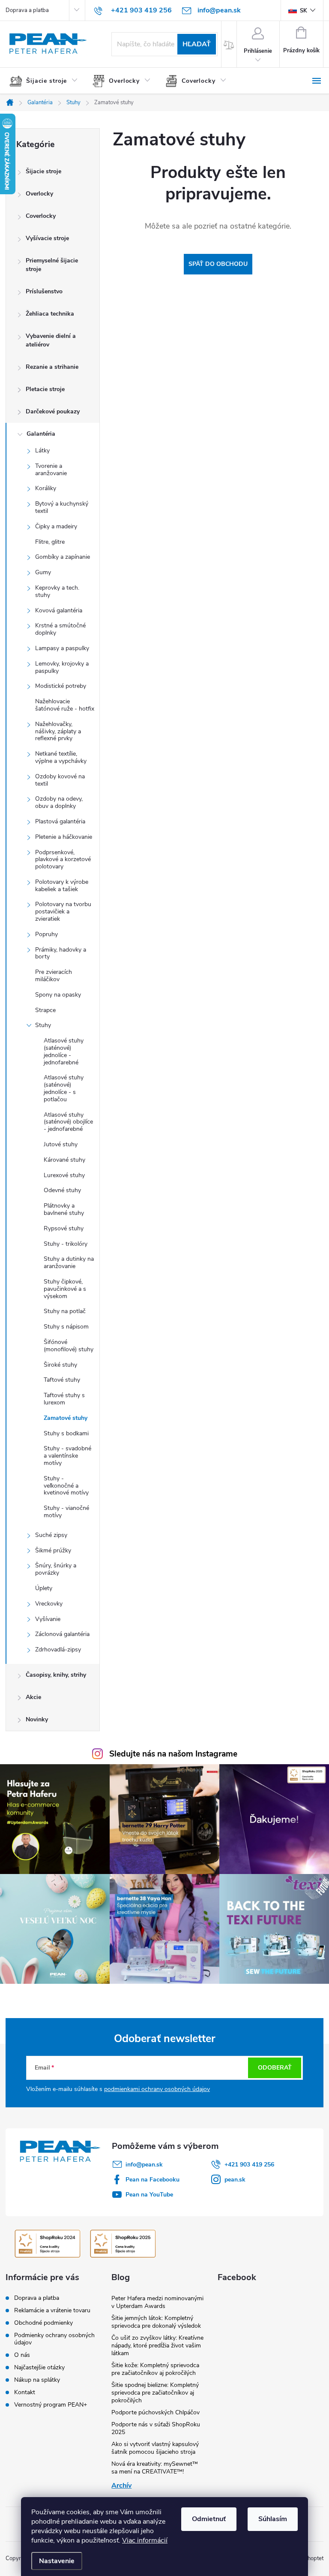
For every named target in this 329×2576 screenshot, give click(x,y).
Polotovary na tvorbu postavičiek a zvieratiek (63, 911)
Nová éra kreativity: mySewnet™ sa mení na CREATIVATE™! (155, 2468)
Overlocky (39, 194)
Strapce (45, 1010)
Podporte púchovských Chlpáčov (156, 2412)
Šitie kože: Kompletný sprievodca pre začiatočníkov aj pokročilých (155, 2369)
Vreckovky (49, 1604)
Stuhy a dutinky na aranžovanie (69, 1262)
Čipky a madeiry (56, 526)
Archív (121, 2486)
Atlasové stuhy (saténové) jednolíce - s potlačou (64, 1088)
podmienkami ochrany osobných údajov (157, 2089)
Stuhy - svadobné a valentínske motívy (67, 1456)
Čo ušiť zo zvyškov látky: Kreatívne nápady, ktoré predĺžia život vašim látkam (157, 2346)
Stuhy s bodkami (66, 1433)
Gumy (43, 572)
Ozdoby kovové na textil (60, 780)
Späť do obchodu (218, 264)
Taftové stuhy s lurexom (64, 1399)
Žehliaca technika (50, 314)
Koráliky (46, 488)
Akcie (33, 1697)
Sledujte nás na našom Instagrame (173, 1754)
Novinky (37, 1719)
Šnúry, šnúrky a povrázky (56, 1569)
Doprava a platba (27, 10)
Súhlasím (273, 2519)
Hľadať (197, 44)
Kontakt (25, 2392)
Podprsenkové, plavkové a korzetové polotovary (63, 860)
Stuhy (43, 1025)
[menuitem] (47, 81)
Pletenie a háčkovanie (64, 837)
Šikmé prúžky (53, 1550)
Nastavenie (57, 2561)
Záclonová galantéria (62, 1634)
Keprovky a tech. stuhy (57, 591)
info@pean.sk (144, 2165)
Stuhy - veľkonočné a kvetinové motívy (66, 1486)
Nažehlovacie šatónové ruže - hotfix (65, 705)
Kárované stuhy (64, 1160)
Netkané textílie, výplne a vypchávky (61, 757)
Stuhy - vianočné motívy (66, 1512)
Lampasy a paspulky (62, 648)
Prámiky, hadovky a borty (61, 953)
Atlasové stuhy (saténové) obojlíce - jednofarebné (68, 1122)
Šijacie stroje (43, 171)
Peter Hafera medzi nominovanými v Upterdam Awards (157, 2302)
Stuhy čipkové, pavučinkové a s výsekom (65, 1289)
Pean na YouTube (149, 2195)
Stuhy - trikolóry (66, 1244)
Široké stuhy (60, 1365)
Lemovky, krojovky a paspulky (62, 667)
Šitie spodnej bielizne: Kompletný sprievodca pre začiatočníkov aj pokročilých (155, 2393)
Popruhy (46, 934)
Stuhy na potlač (65, 1311)
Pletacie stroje (45, 389)
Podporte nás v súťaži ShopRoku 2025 (156, 2428)
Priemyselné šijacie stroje (52, 265)
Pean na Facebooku (153, 2180)
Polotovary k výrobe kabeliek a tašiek (62, 886)
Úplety (44, 1588)
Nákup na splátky (37, 2380)
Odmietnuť (209, 2519)
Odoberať (275, 2068)
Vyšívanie (48, 1619)
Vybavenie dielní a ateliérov (51, 340)
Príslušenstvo (44, 291)
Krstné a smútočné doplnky (60, 629)
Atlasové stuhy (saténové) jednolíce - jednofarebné (64, 1051)
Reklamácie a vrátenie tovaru (52, 2310)
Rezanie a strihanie (52, 367)
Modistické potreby (61, 686)
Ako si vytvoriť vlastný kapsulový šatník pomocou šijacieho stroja (155, 2448)
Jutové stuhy (61, 1144)
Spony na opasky (58, 995)
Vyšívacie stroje (47, 238)
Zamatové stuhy (66, 1418)
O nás (22, 2355)
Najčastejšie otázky (39, 2367)
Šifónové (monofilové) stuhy (69, 1346)
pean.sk (235, 2180)
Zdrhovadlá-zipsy (58, 1650)
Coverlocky (41, 216)
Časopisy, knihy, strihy (56, 1675)
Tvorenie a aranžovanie (51, 470)
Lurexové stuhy (64, 1175)
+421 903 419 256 (249, 2165)
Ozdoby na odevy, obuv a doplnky (59, 802)
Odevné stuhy (62, 1190)
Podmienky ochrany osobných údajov (54, 2339)
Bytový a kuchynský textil (62, 507)
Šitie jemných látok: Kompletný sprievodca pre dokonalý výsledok (156, 2322)
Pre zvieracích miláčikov (54, 976)
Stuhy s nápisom (66, 1327)
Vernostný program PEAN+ (51, 2405)
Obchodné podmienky (43, 2323)
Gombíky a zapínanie (63, 557)
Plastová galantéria (60, 821)
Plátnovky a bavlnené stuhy (64, 1209)
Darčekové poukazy (53, 411)
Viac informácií (145, 2540)
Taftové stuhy (62, 1380)
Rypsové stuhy (64, 1228)
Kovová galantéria (59, 610)
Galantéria (41, 434)
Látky (42, 450)
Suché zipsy (51, 1535)
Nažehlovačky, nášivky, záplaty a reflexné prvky (58, 731)
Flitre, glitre (50, 542)
